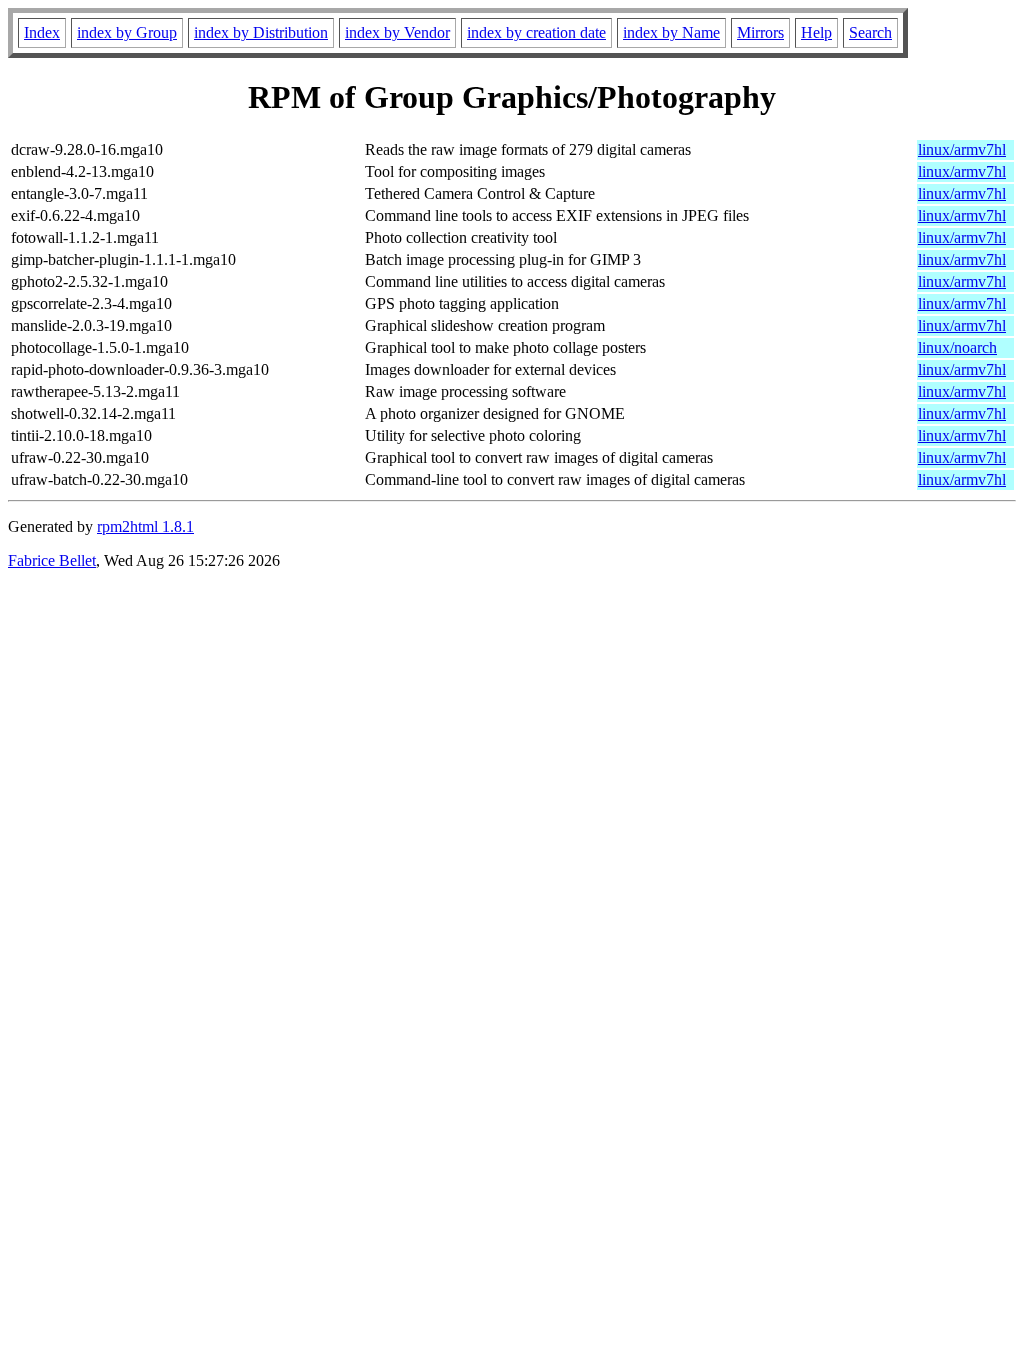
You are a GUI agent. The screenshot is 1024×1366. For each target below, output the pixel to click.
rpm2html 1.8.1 (145, 526)
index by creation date (536, 32)
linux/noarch (957, 347)
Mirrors (760, 32)
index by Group (127, 32)
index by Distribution (261, 32)
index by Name (671, 32)
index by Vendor (397, 32)
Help (816, 32)
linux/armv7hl (962, 149)
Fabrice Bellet (52, 560)
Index (42, 32)
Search (870, 32)
